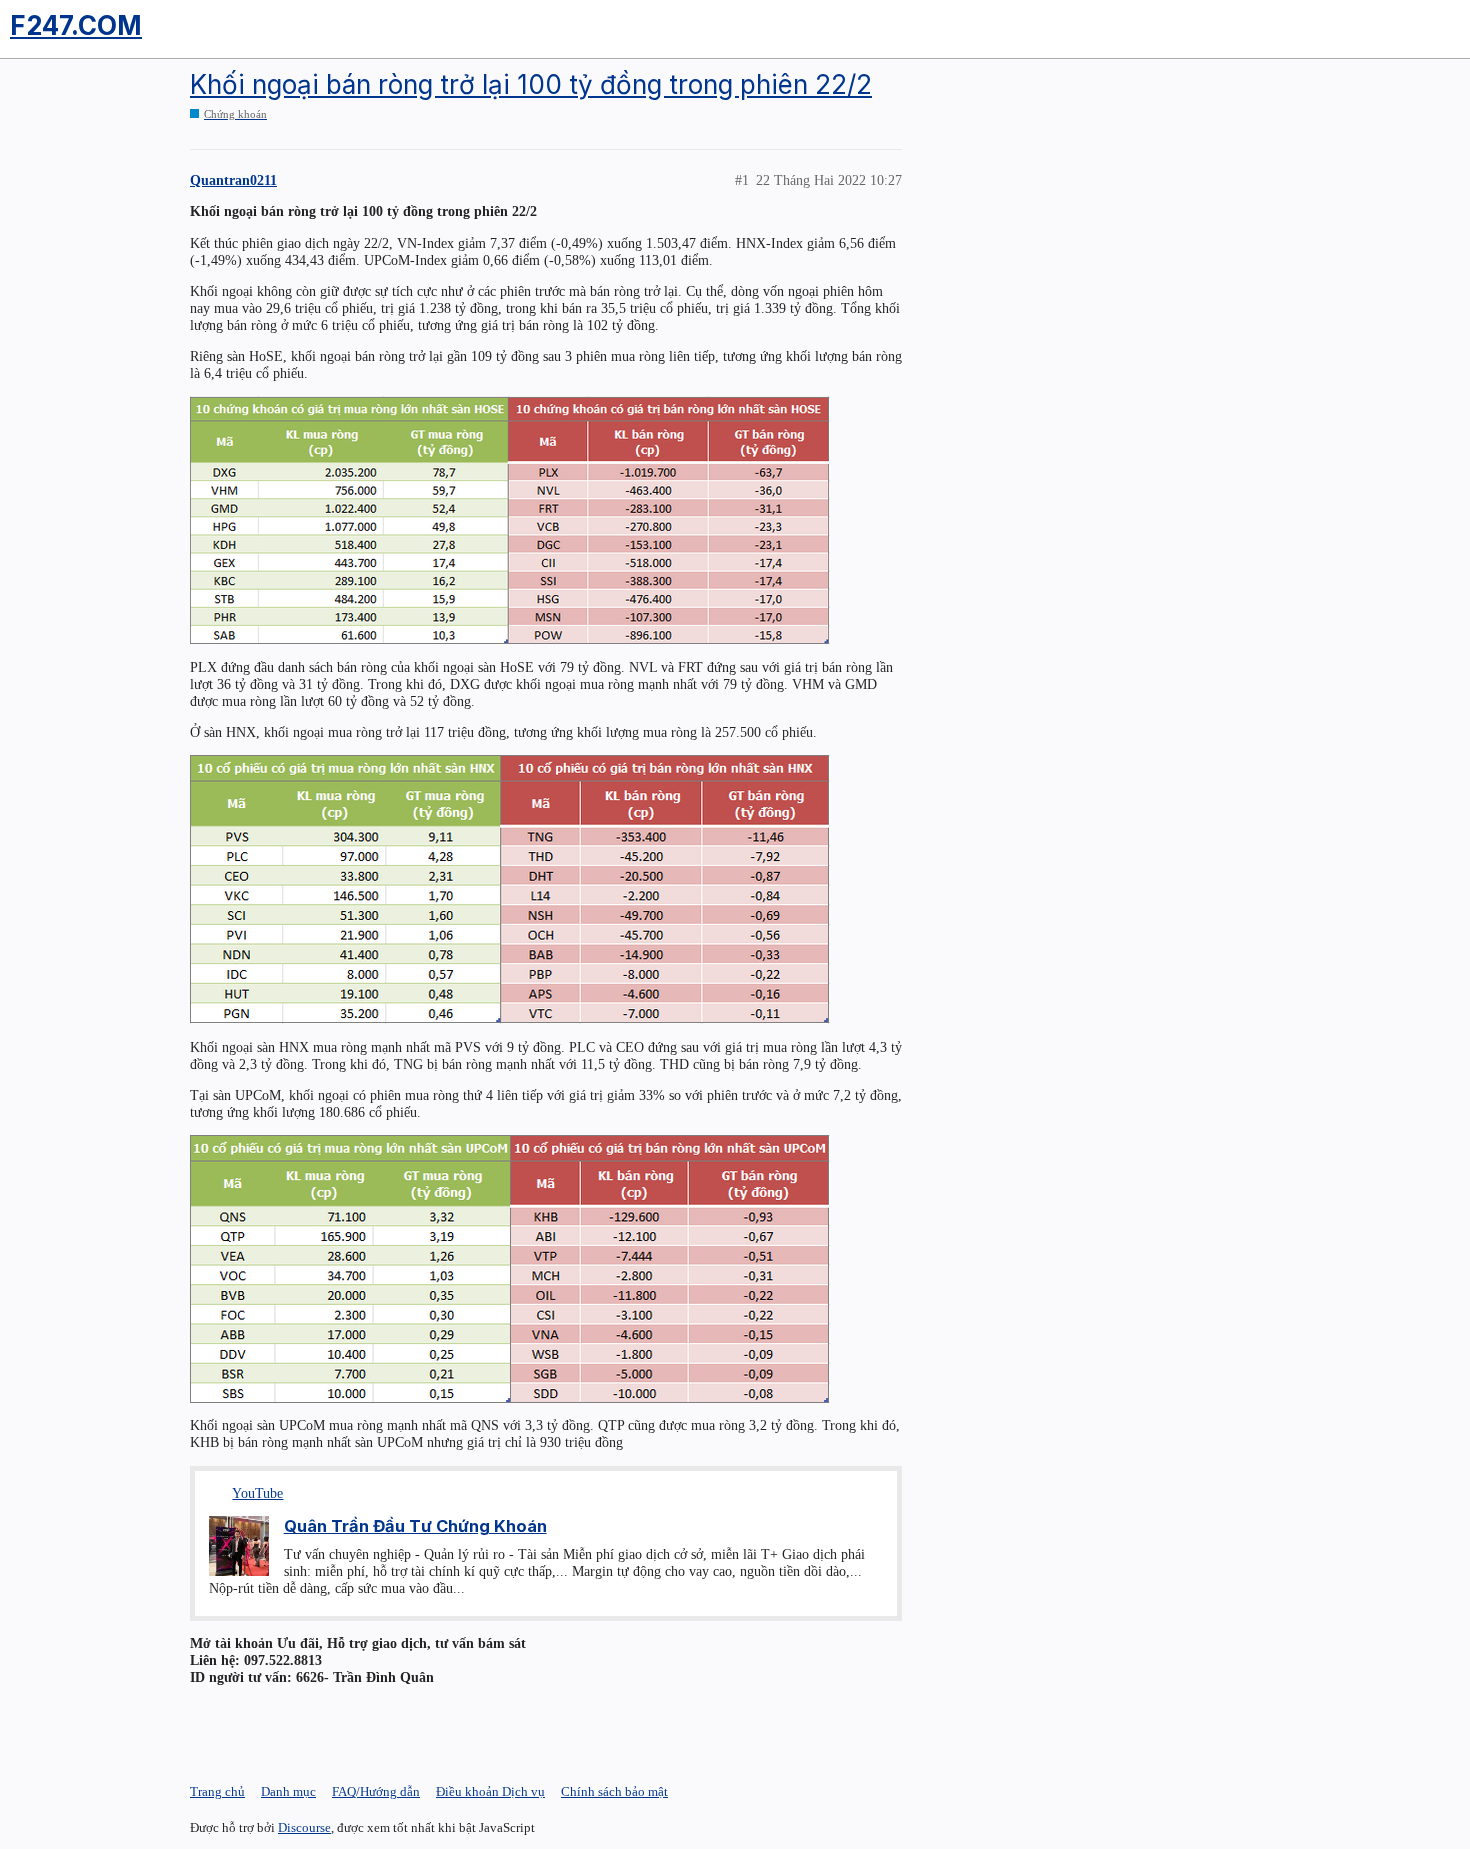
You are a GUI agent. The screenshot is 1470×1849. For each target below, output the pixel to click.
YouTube (257, 1493)
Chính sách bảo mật (614, 1791)
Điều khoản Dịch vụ (490, 1791)
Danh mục (288, 1791)
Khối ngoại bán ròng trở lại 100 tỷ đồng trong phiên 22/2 (531, 84)
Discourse (304, 1827)
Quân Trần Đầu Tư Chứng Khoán (415, 1526)
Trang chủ (217, 1791)
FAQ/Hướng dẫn (376, 1791)
